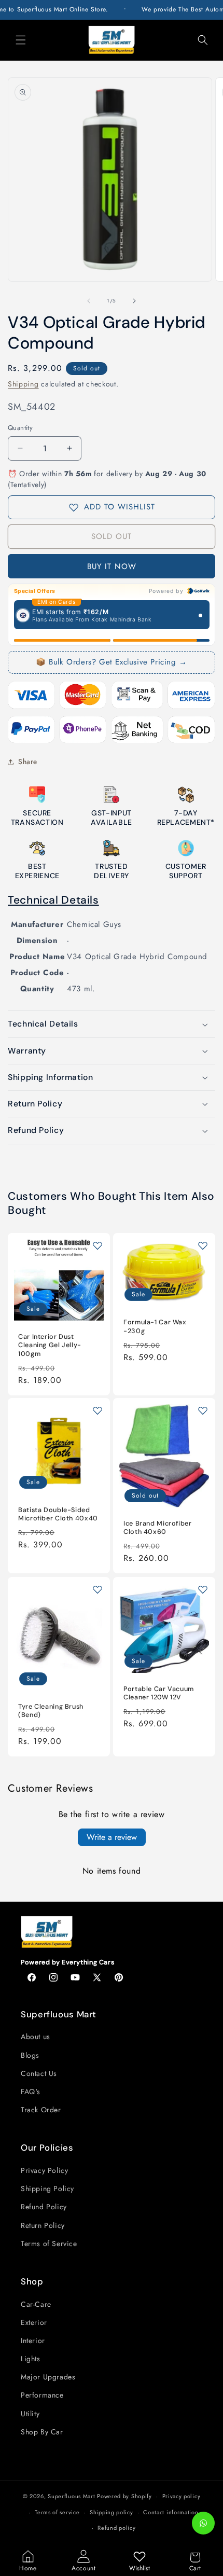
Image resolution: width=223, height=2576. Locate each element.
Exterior (34, 2322)
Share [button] (28, 761)
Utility (30, 2414)
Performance (42, 2395)
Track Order (41, 2110)
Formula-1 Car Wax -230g (155, 1326)
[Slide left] (89, 301)
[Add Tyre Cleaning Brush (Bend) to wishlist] (97, 1589)
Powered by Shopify (124, 2496)
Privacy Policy (44, 2170)
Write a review (112, 1837)
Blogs (30, 2055)
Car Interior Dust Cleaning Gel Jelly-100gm (50, 1345)
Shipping (23, 384)
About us (36, 2037)
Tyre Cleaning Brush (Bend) (51, 1710)
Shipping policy (112, 2512)
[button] (21, 40)
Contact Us (39, 2073)
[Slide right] (134, 301)
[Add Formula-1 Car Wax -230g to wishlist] (203, 1245)
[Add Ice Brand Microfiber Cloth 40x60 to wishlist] (203, 1410)
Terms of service (57, 2512)
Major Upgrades (48, 2377)
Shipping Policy (47, 2189)
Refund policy (116, 2528)
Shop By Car (42, 2432)
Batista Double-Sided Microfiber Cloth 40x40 (58, 1514)
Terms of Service (49, 2243)
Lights (31, 2359)
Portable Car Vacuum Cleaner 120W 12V (159, 1693)
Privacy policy (182, 2496)
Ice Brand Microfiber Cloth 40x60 (158, 1528)
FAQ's (31, 2092)
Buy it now (112, 566)
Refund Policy (44, 2207)
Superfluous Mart (71, 2496)
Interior (33, 2340)
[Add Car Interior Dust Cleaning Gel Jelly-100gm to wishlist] (97, 1245)
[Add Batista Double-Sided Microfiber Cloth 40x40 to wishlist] (97, 1410)
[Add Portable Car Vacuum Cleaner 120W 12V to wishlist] (203, 1589)
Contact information (171, 2512)
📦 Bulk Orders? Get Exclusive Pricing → (112, 662)
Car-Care (36, 2304)
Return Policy (43, 2225)
